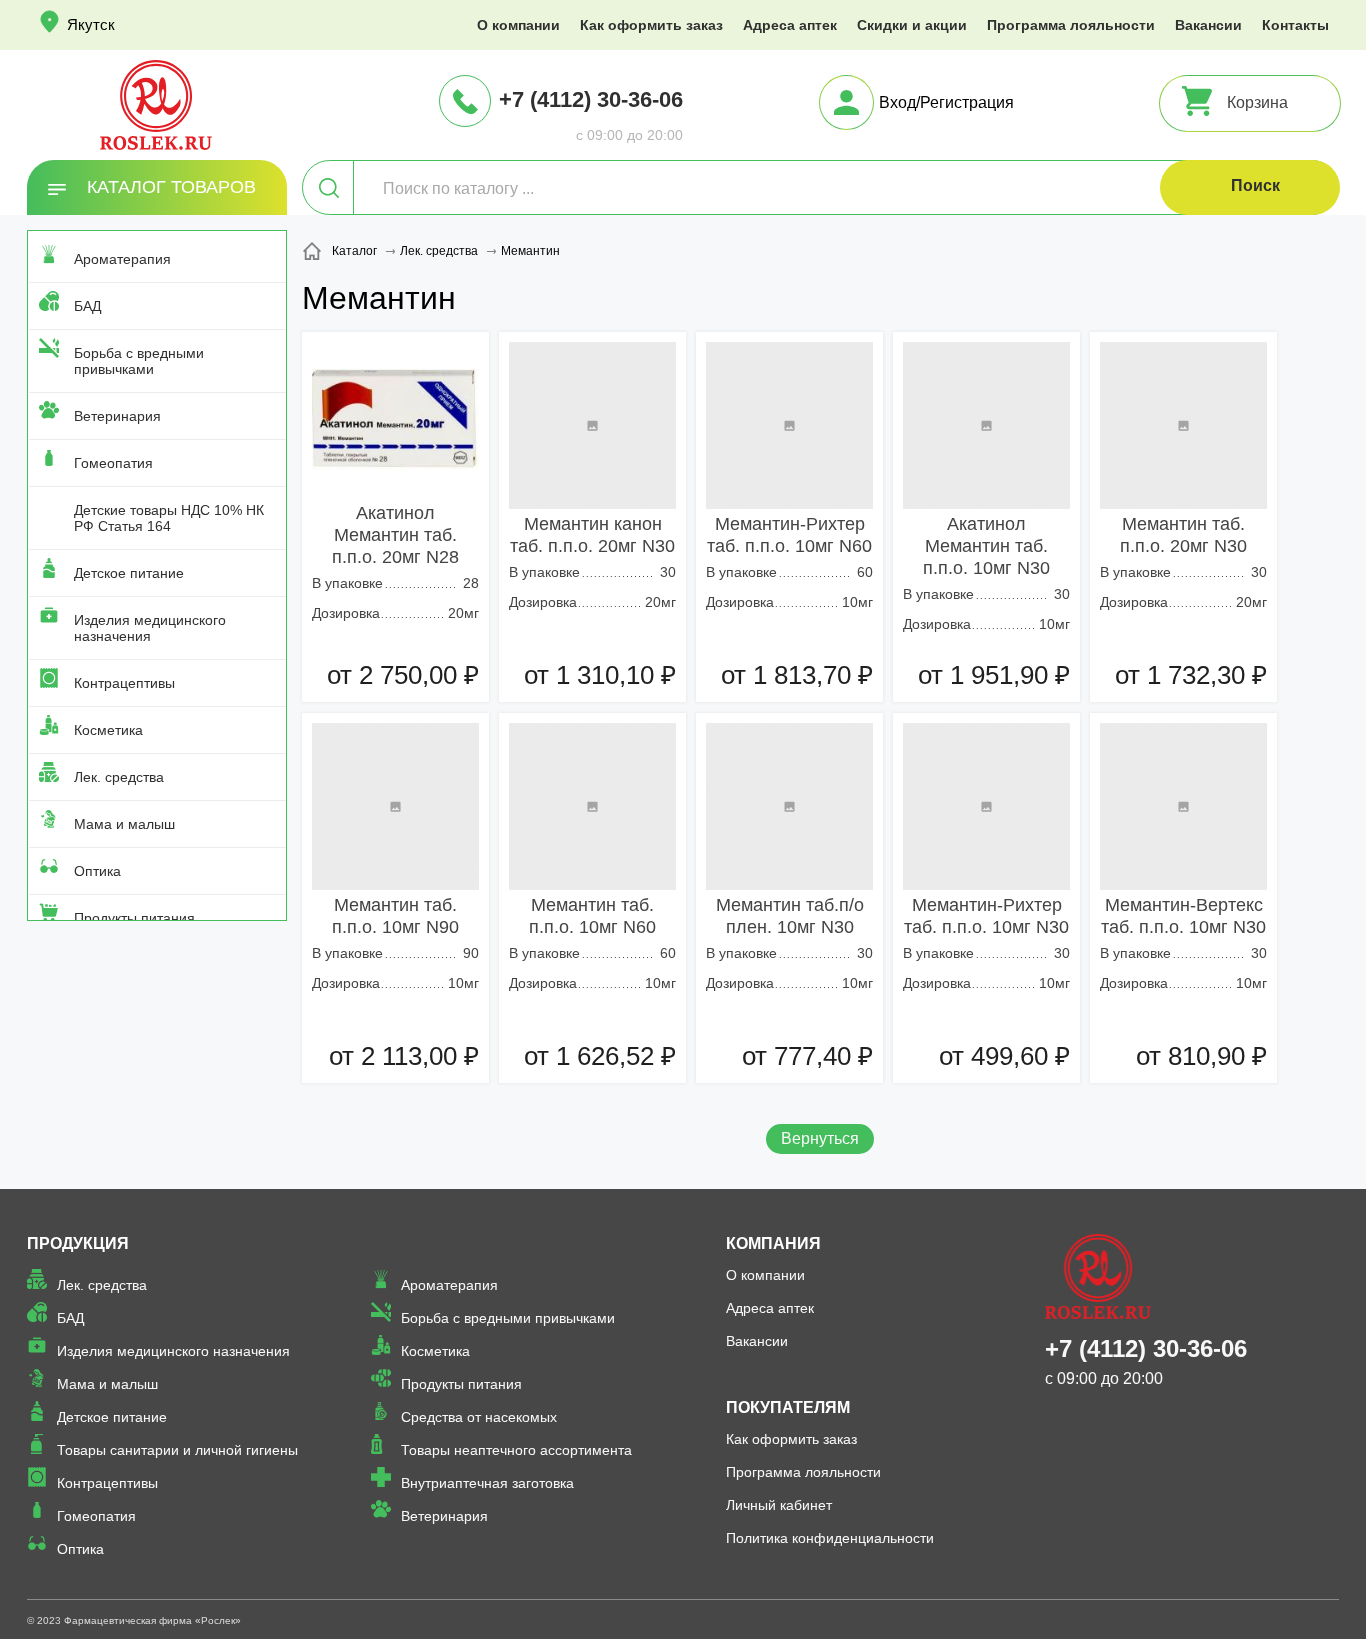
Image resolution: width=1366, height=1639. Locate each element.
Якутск (91, 24)
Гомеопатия (113, 463)
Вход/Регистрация (946, 102)
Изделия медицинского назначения (150, 628)
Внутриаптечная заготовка (487, 1483)
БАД (87, 306)
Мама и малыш (124, 824)
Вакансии (1208, 25)
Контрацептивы (124, 683)
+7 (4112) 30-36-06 (591, 99)
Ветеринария (117, 416)
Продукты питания (134, 918)
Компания (773, 1243)
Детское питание (129, 573)
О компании (518, 25)
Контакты (1295, 25)
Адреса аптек (790, 25)
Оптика (97, 871)
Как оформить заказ (651, 25)
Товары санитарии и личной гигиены (177, 1450)
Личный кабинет (779, 1505)
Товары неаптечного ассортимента (516, 1450)
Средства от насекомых (479, 1417)
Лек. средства (119, 777)
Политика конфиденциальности (830, 1538)
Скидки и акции (912, 25)
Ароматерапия (122, 259)
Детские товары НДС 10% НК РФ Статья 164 (169, 518)
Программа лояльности (1071, 25)
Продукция (78, 1243)
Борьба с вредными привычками (139, 361)
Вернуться (820, 1138)
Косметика (108, 730)
